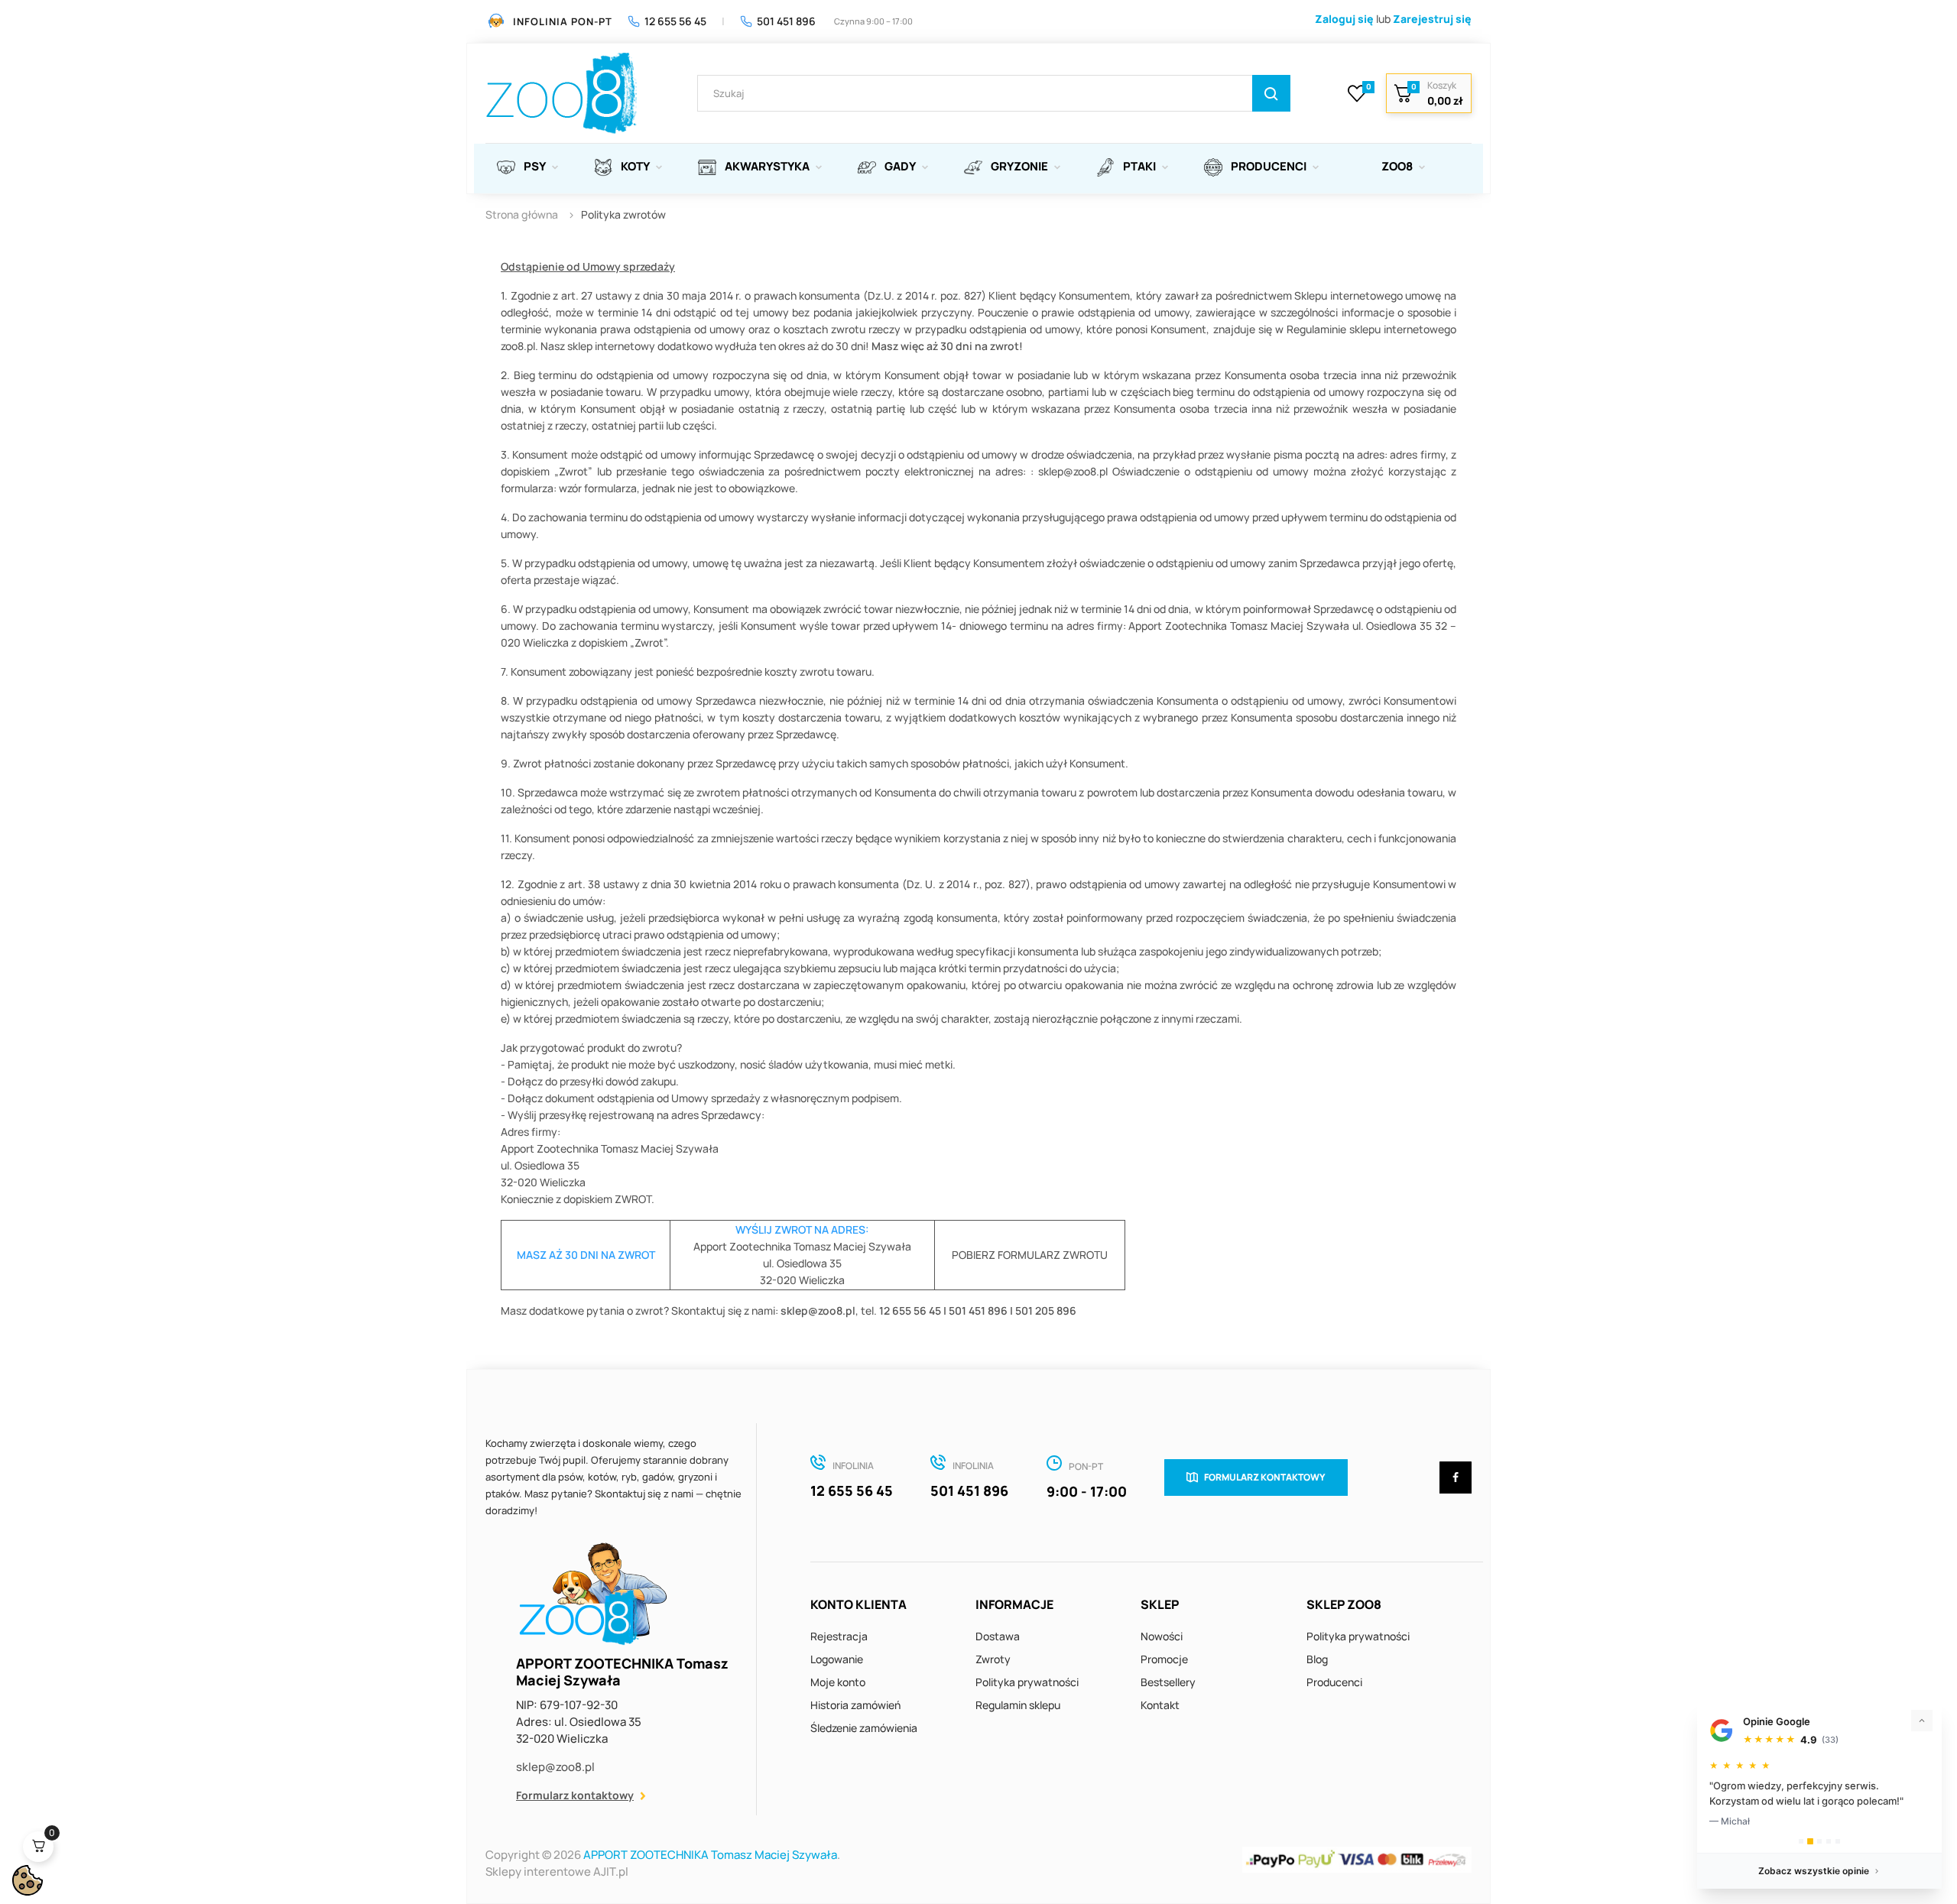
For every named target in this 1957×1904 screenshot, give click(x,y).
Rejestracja (839, 1636)
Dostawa (998, 1636)
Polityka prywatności (1027, 1682)
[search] (1271, 93)
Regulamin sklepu (1018, 1705)
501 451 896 (786, 21)
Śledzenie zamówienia (864, 1728)
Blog (1317, 1659)
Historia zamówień (855, 1705)
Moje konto (838, 1682)
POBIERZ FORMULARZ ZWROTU (1030, 1255)
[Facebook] (1456, 1477)
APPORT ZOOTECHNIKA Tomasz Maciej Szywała (710, 1855)
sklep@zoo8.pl (555, 1767)
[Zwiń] (1922, 1721)
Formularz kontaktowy (575, 1795)
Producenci (1334, 1682)
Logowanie (837, 1659)
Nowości (1162, 1636)
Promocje (1164, 1659)
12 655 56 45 (675, 21)
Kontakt (1160, 1705)
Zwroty (993, 1659)
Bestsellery (1168, 1682)
